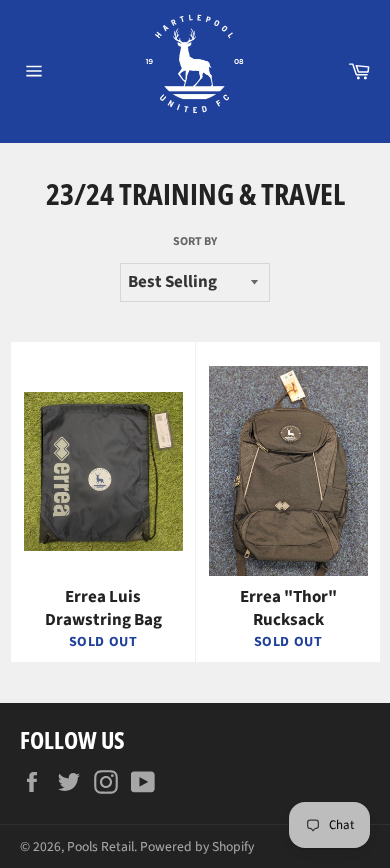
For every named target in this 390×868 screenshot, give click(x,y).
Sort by (195, 242)
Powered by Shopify (197, 846)
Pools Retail (100, 846)
